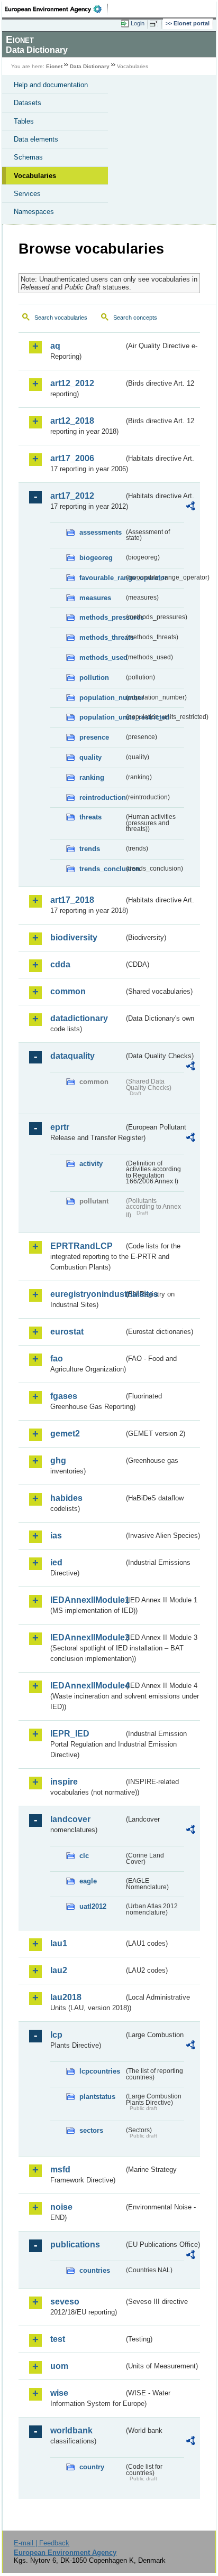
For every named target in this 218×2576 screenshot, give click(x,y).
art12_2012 (72, 383)
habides (66, 1498)
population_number (102, 698)
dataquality (72, 1056)
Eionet (54, 66)
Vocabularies (35, 176)
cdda (60, 964)
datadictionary (79, 1018)
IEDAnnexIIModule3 (87, 1637)
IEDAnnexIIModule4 (87, 1686)
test (58, 2339)
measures (95, 598)
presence (94, 737)
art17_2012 (72, 496)
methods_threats (102, 637)
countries (95, 2270)
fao (57, 1359)
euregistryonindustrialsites (87, 1294)
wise (59, 2393)
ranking (92, 777)
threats (90, 817)
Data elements (36, 139)
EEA (56, 9)
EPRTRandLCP (81, 1246)
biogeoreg (96, 558)
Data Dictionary (90, 66)
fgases (64, 1396)
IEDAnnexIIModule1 (87, 1600)
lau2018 (66, 1997)
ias (56, 1536)
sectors (91, 2130)
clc (84, 1856)
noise (61, 2207)
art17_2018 (72, 900)
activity (91, 1164)
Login (138, 23)
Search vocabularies (61, 318)
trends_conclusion (102, 869)
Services (27, 194)
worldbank (71, 2430)
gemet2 (65, 1434)
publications (75, 2244)
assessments (101, 532)
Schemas (28, 157)
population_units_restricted (102, 717)
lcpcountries (100, 2071)
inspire (64, 1782)
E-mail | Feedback (42, 2543)
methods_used (102, 657)
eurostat (67, 1332)
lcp (56, 2035)
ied (56, 1562)
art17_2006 (72, 458)
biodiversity (74, 937)
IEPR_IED (70, 1734)
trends (90, 849)
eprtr (60, 1127)
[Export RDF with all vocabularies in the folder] (190, 507)
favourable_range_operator (102, 578)
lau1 (59, 1943)
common (68, 991)
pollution (94, 678)
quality (90, 757)
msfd (60, 2169)
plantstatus (97, 2097)
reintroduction (102, 797)
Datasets (28, 103)
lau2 (59, 1970)
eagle (88, 1881)
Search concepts (135, 318)
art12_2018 (72, 421)
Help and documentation (51, 85)
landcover (70, 1819)
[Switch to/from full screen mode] (156, 24)
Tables (24, 121)
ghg (58, 1460)
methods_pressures (102, 617)
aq (55, 346)
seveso (65, 2302)
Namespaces (34, 212)
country (92, 2467)
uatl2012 (93, 1906)
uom (59, 2366)
